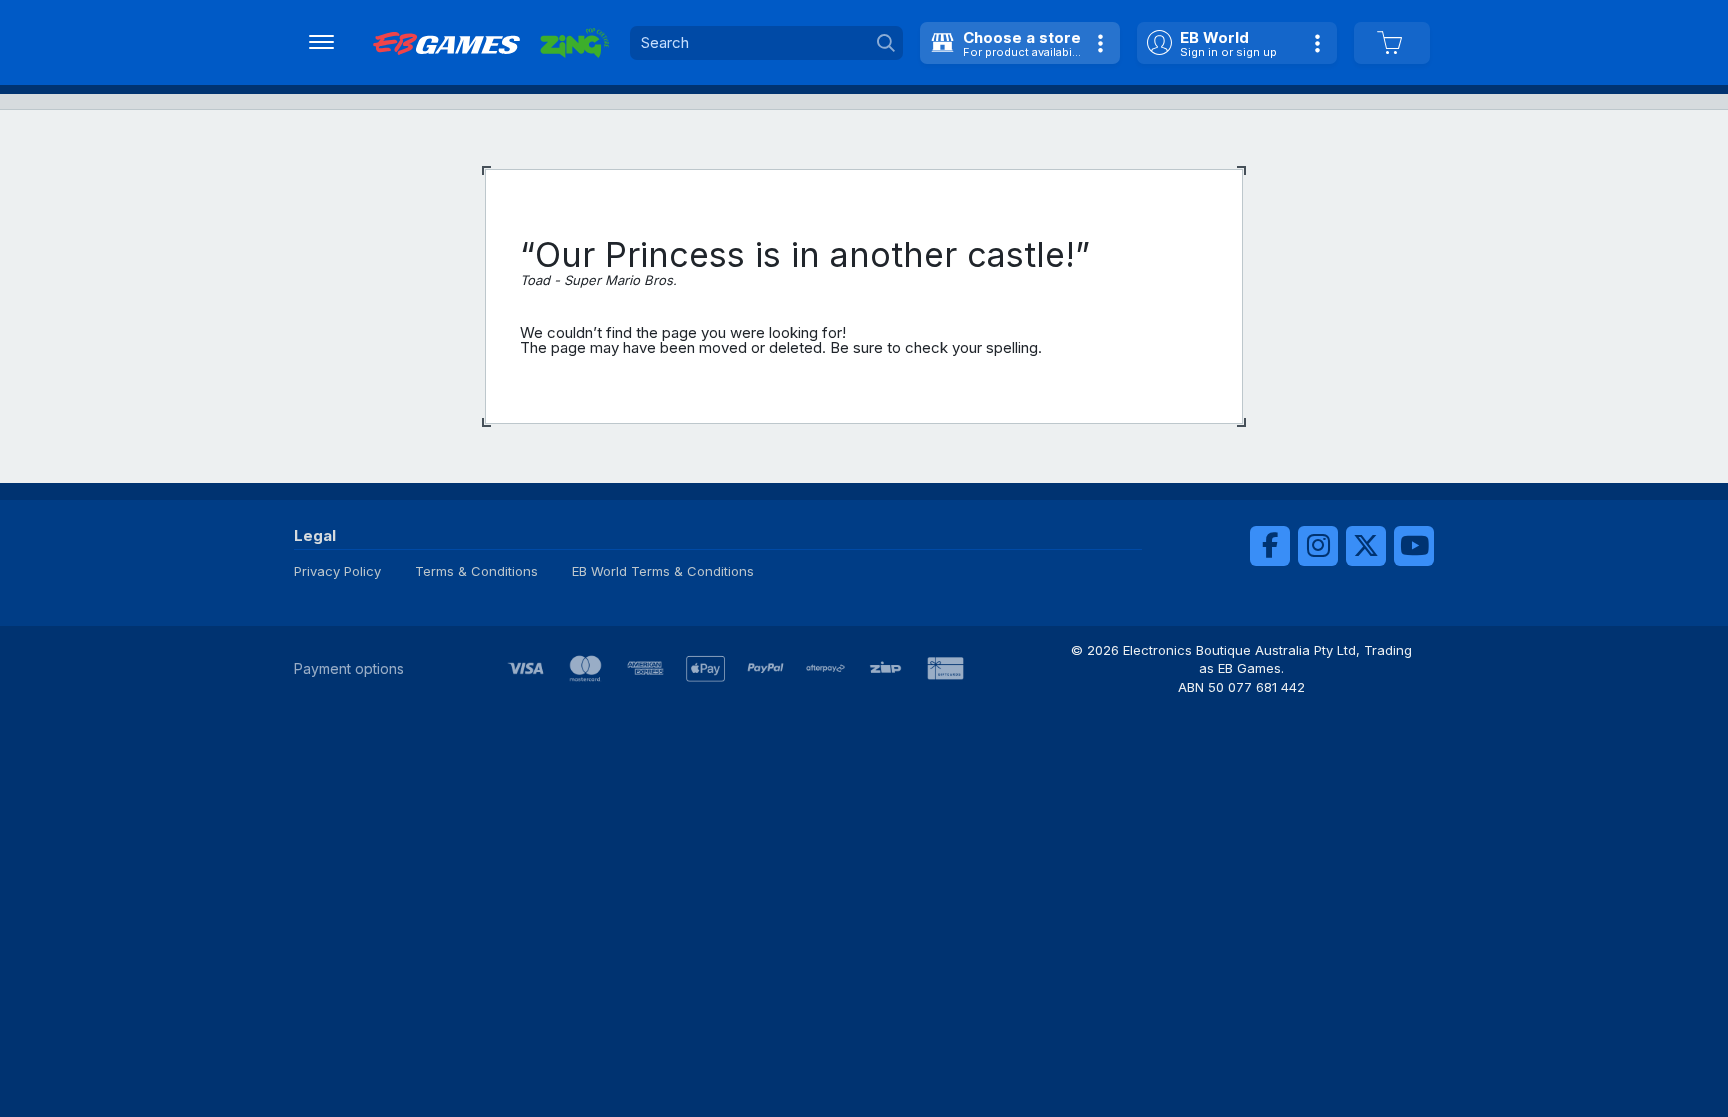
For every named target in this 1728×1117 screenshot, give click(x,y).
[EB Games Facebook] (1270, 546)
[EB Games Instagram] (1318, 546)
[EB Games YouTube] (1414, 546)
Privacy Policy (337, 571)
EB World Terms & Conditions (663, 571)
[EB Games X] (1366, 546)
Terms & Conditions (476, 571)
